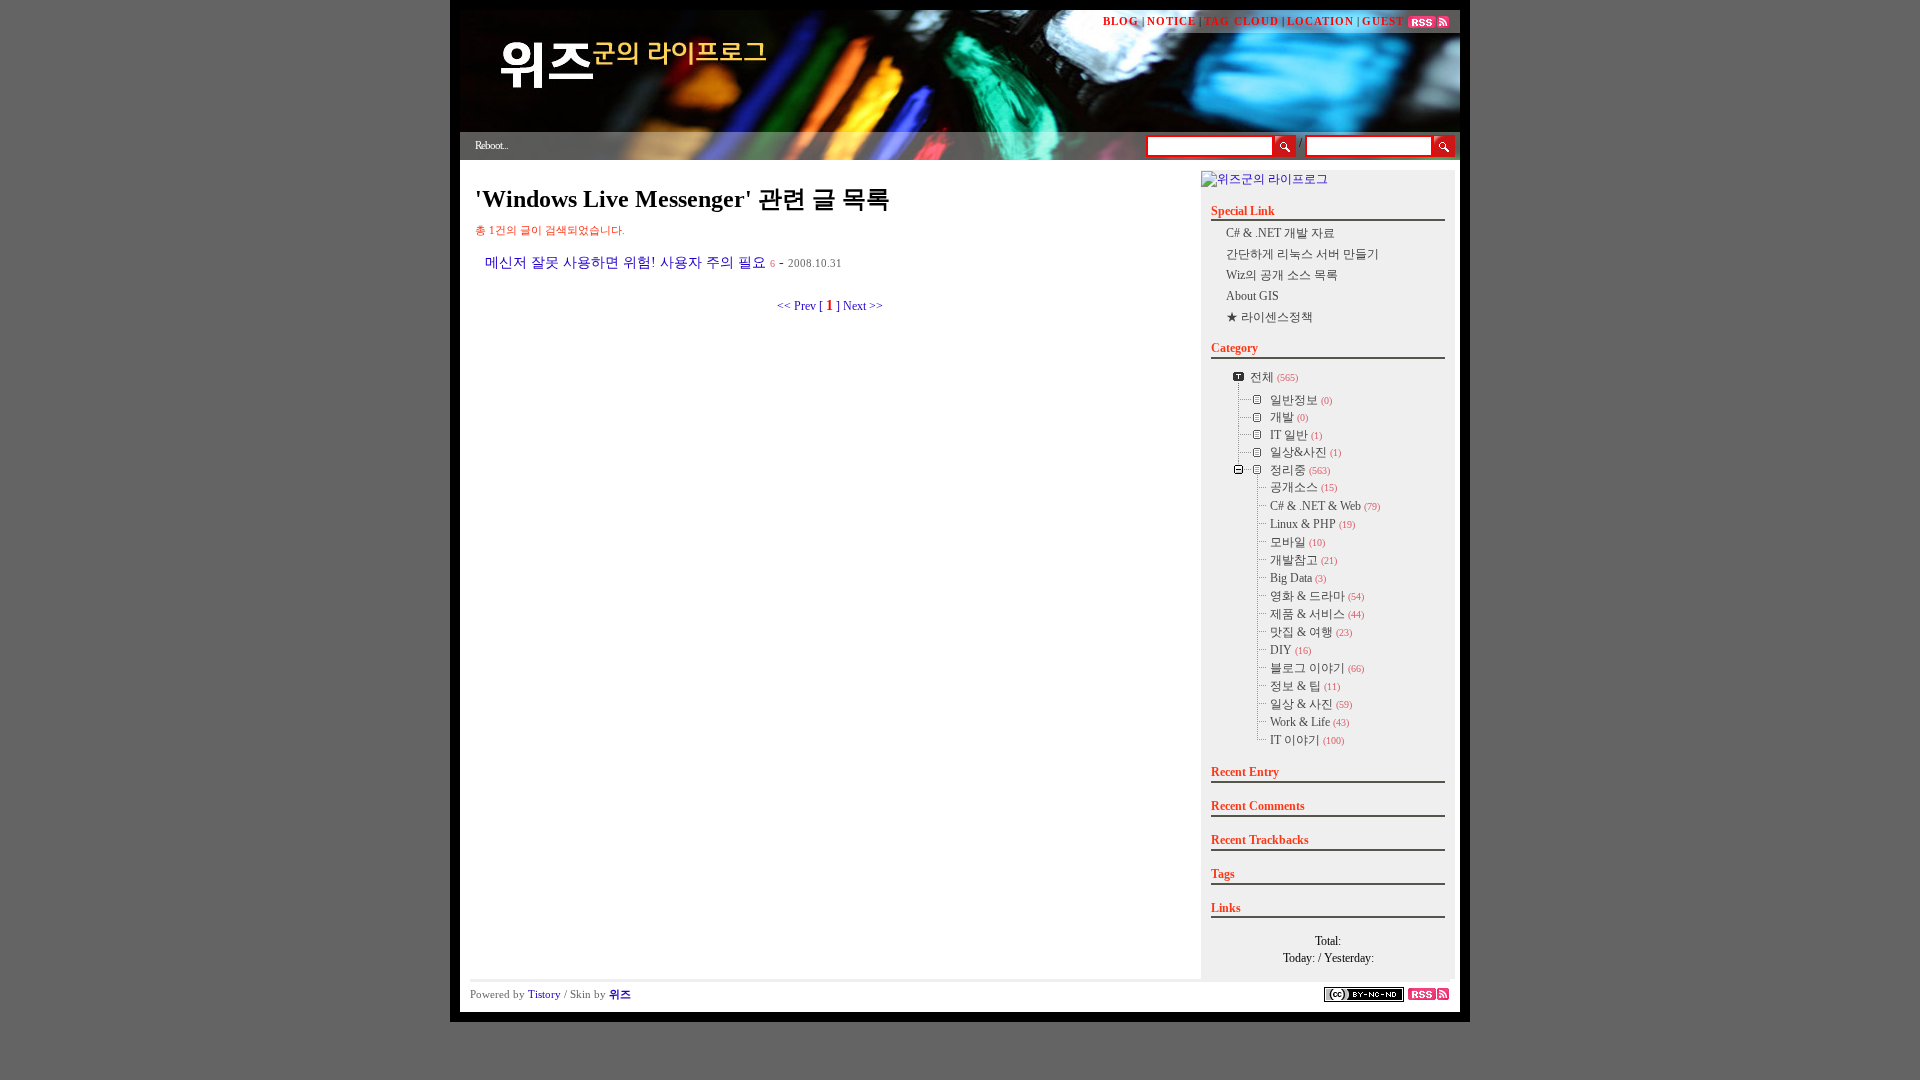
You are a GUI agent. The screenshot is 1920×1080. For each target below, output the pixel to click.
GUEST (1383, 21)
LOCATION (1320, 21)
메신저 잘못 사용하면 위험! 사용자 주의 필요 (625, 262)
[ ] (829, 306)
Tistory (544, 994)
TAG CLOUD (1241, 21)
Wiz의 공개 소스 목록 (1282, 275)
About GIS (1252, 296)
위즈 (620, 994)
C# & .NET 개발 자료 (1280, 233)
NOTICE (1171, 21)
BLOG (1121, 21)
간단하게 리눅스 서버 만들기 (1302, 254)
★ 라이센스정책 (1269, 317)
